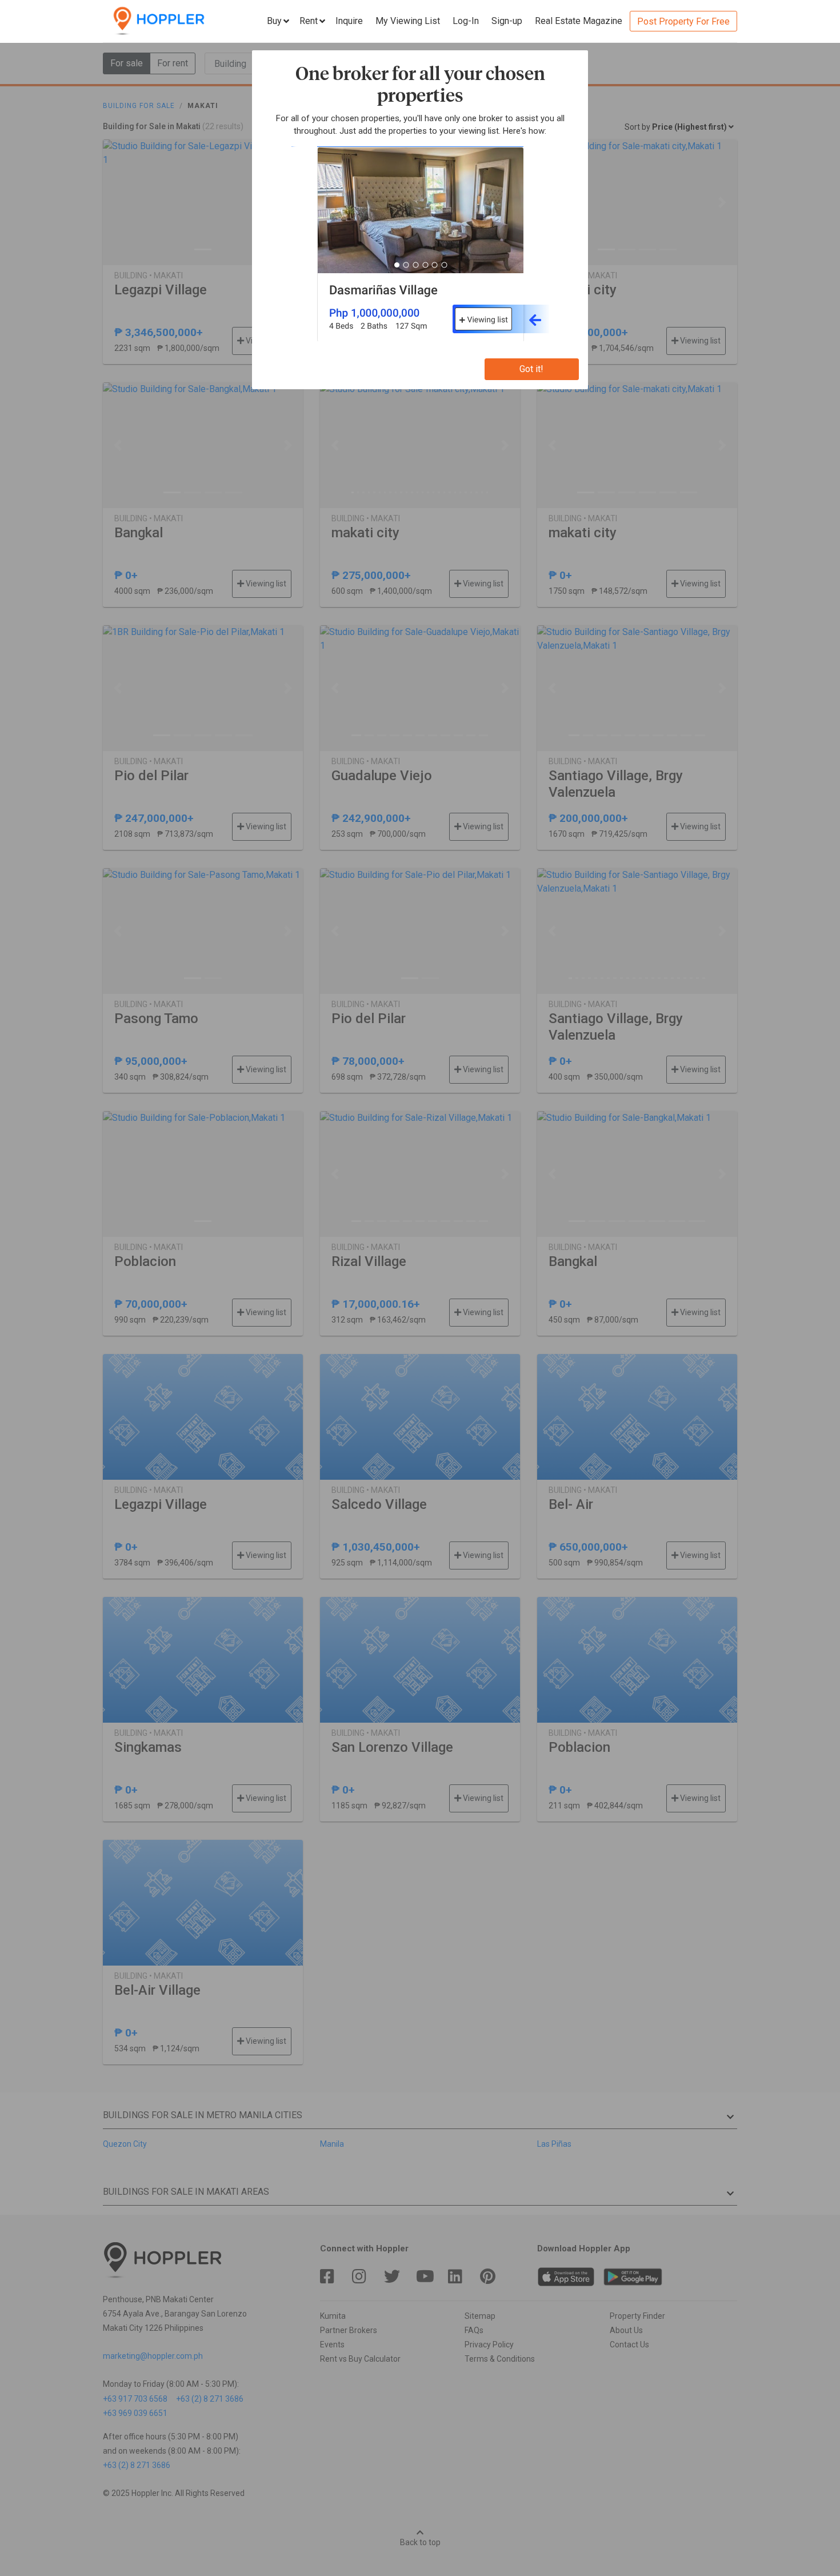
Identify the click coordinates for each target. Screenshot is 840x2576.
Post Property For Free (683, 21)
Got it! (531, 369)
